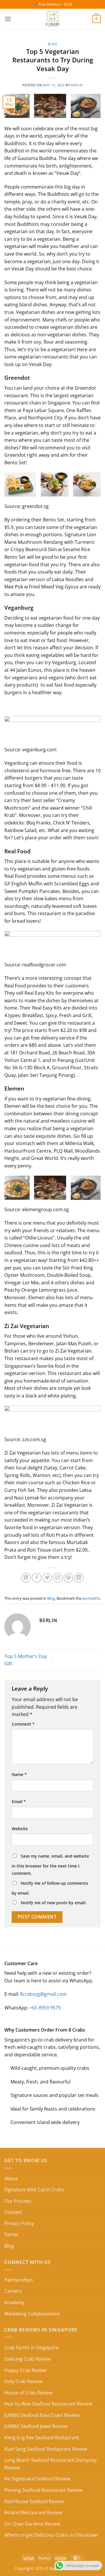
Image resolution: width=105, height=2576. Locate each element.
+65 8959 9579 (45, 2008)
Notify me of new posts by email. (54, 1903)
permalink (91, 1598)
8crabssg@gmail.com (43, 1994)
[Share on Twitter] (47, 1578)
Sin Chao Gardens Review (32, 2524)
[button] (8, 19)
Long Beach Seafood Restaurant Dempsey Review (50, 2464)
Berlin (77, 85)
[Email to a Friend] (58, 1578)
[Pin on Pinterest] (68, 1578)
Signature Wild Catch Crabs (34, 2190)
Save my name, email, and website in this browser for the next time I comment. (50, 1865)
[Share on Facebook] (37, 1578)
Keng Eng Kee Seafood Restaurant (42, 2438)
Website (20, 1829)
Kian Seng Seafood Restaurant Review (46, 2449)
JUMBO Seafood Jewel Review (36, 2426)
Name (19, 1774)
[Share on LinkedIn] (79, 1578)
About (11, 2178)
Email (19, 1802)
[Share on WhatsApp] (26, 1578)
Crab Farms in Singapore (32, 2348)
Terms (11, 2234)
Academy (14, 2302)
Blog (52, 44)
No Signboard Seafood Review (37, 2479)
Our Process (18, 2201)
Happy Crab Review (26, 2370)
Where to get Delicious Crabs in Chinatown (51, 2535)
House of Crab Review (28, 2393)
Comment (23, 1724)
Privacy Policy (19, 2223)
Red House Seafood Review (34, 2501)
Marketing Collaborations (32, 2314)
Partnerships (19, 2280)
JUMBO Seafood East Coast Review (42, 2415)
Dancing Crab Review (27, 2359)
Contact (13, 2212)
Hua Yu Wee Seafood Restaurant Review (48, 2404)
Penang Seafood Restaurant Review (43, 2490)
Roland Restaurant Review (33, 2512)
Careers (13, 2291)
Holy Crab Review (23, 2381)
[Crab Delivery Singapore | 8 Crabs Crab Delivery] (52, 19)
